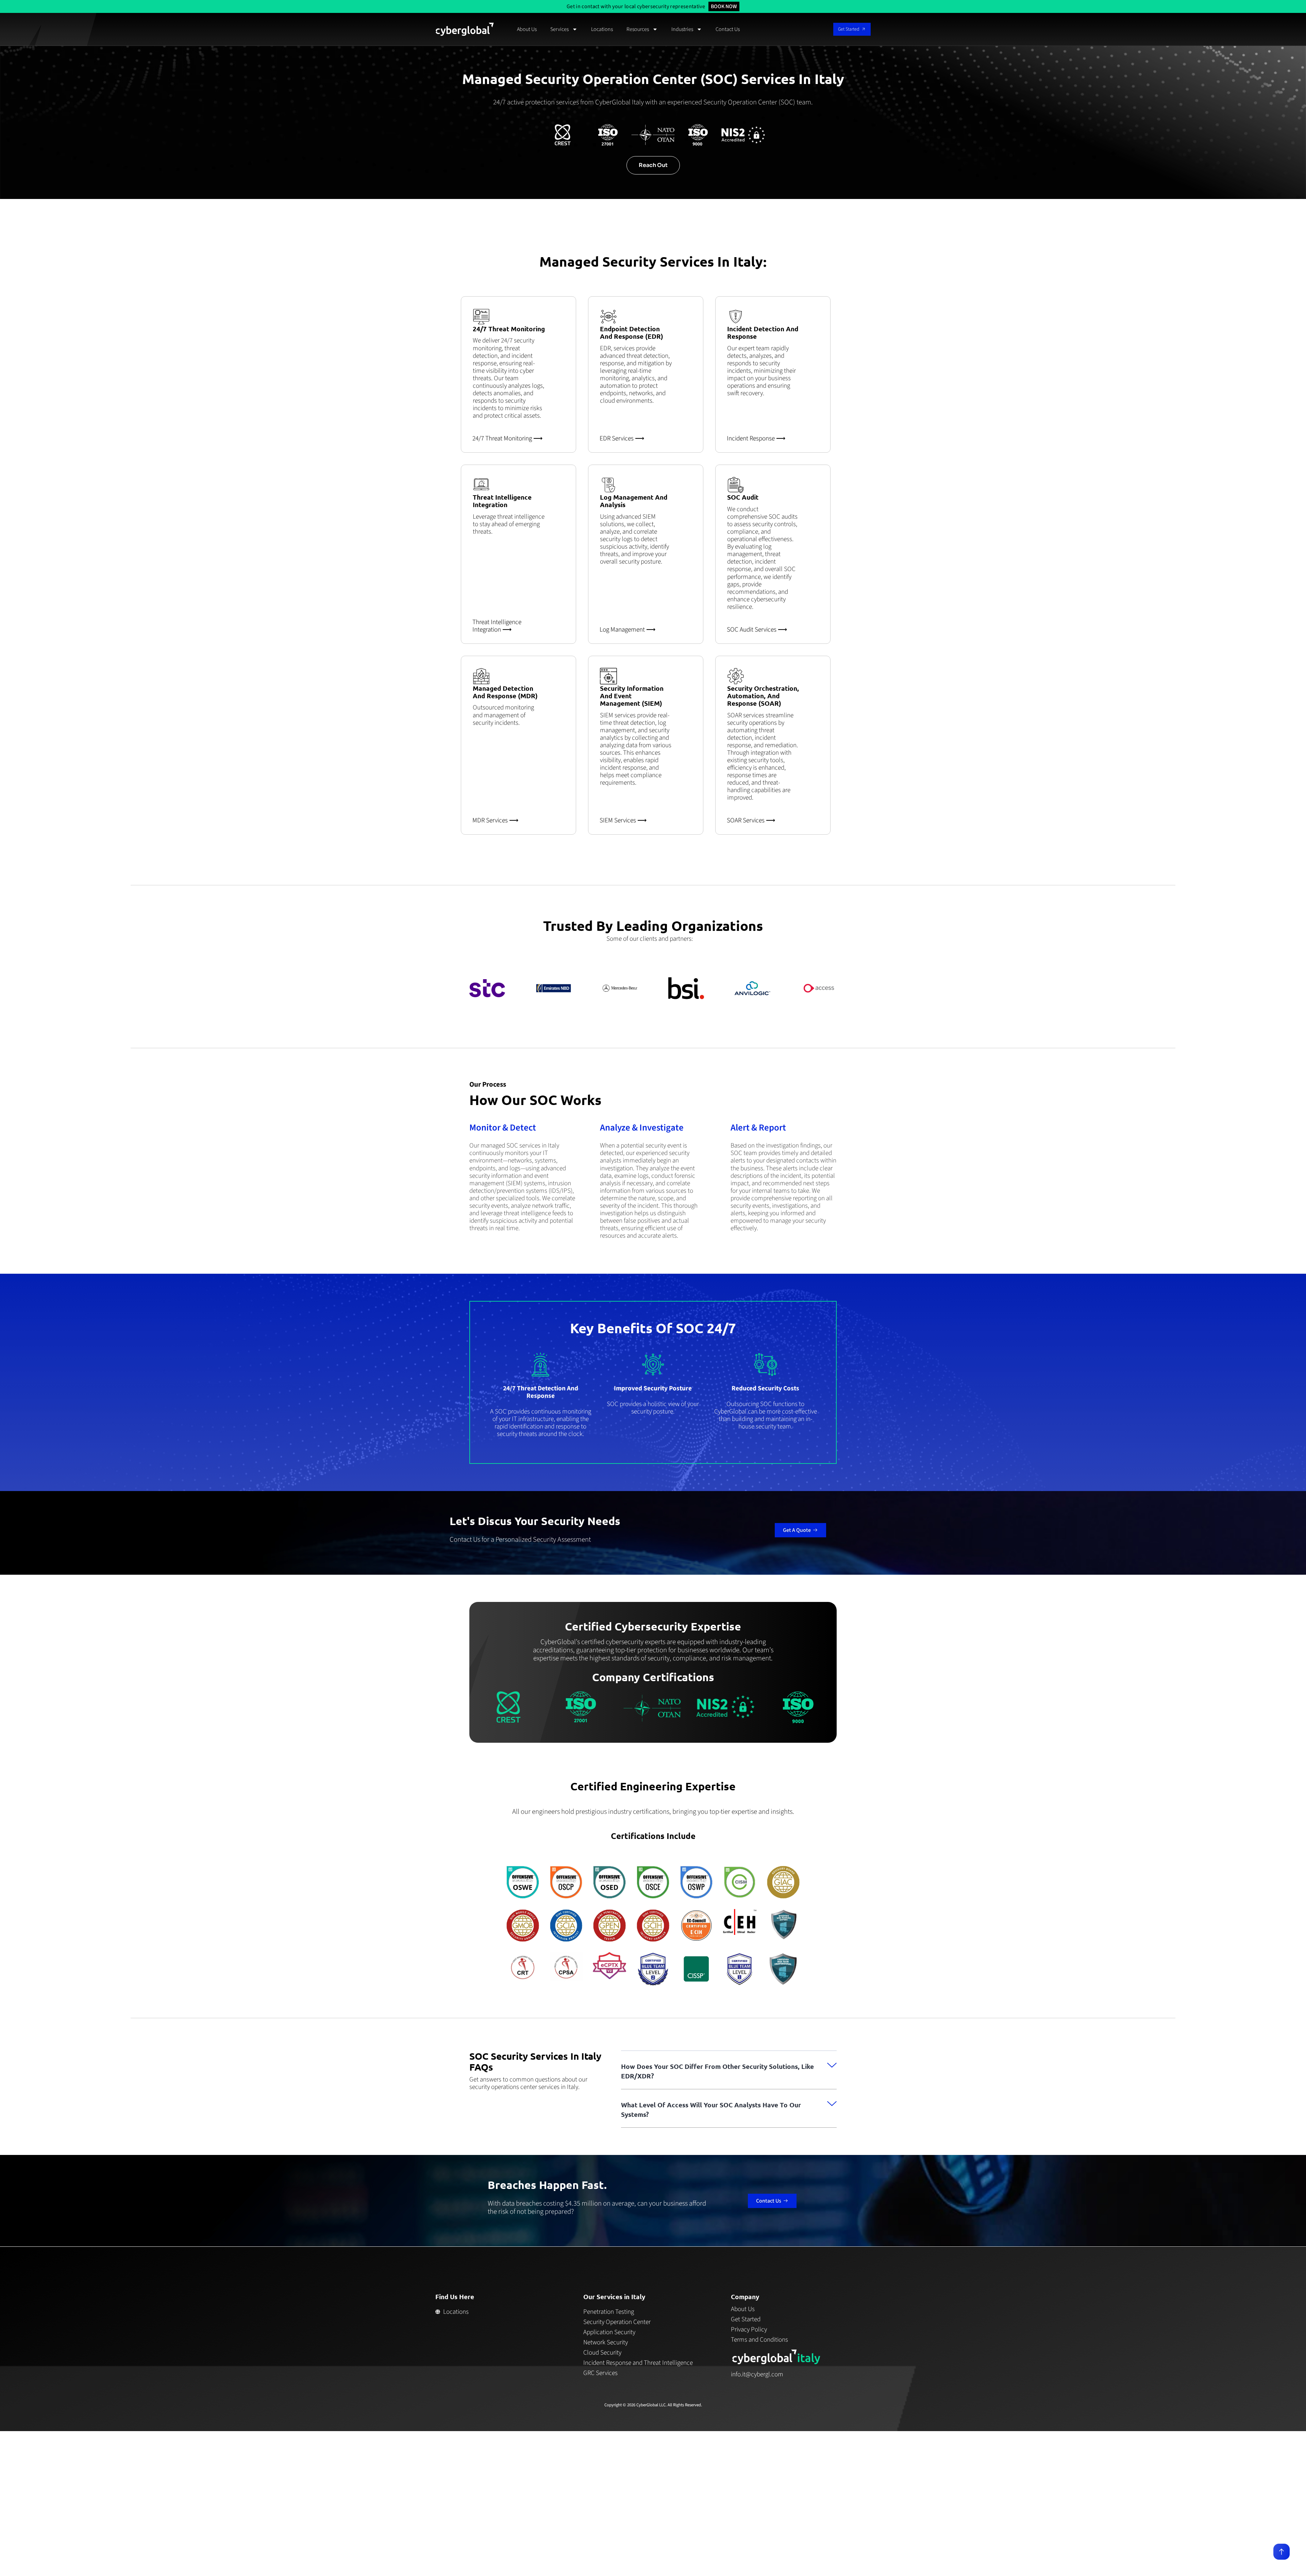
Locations (602, 29)
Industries (682, 29)
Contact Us (728, 29)
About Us (527, 29)
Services (559, 29)
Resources (638, 29)
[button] (729, 2070)
